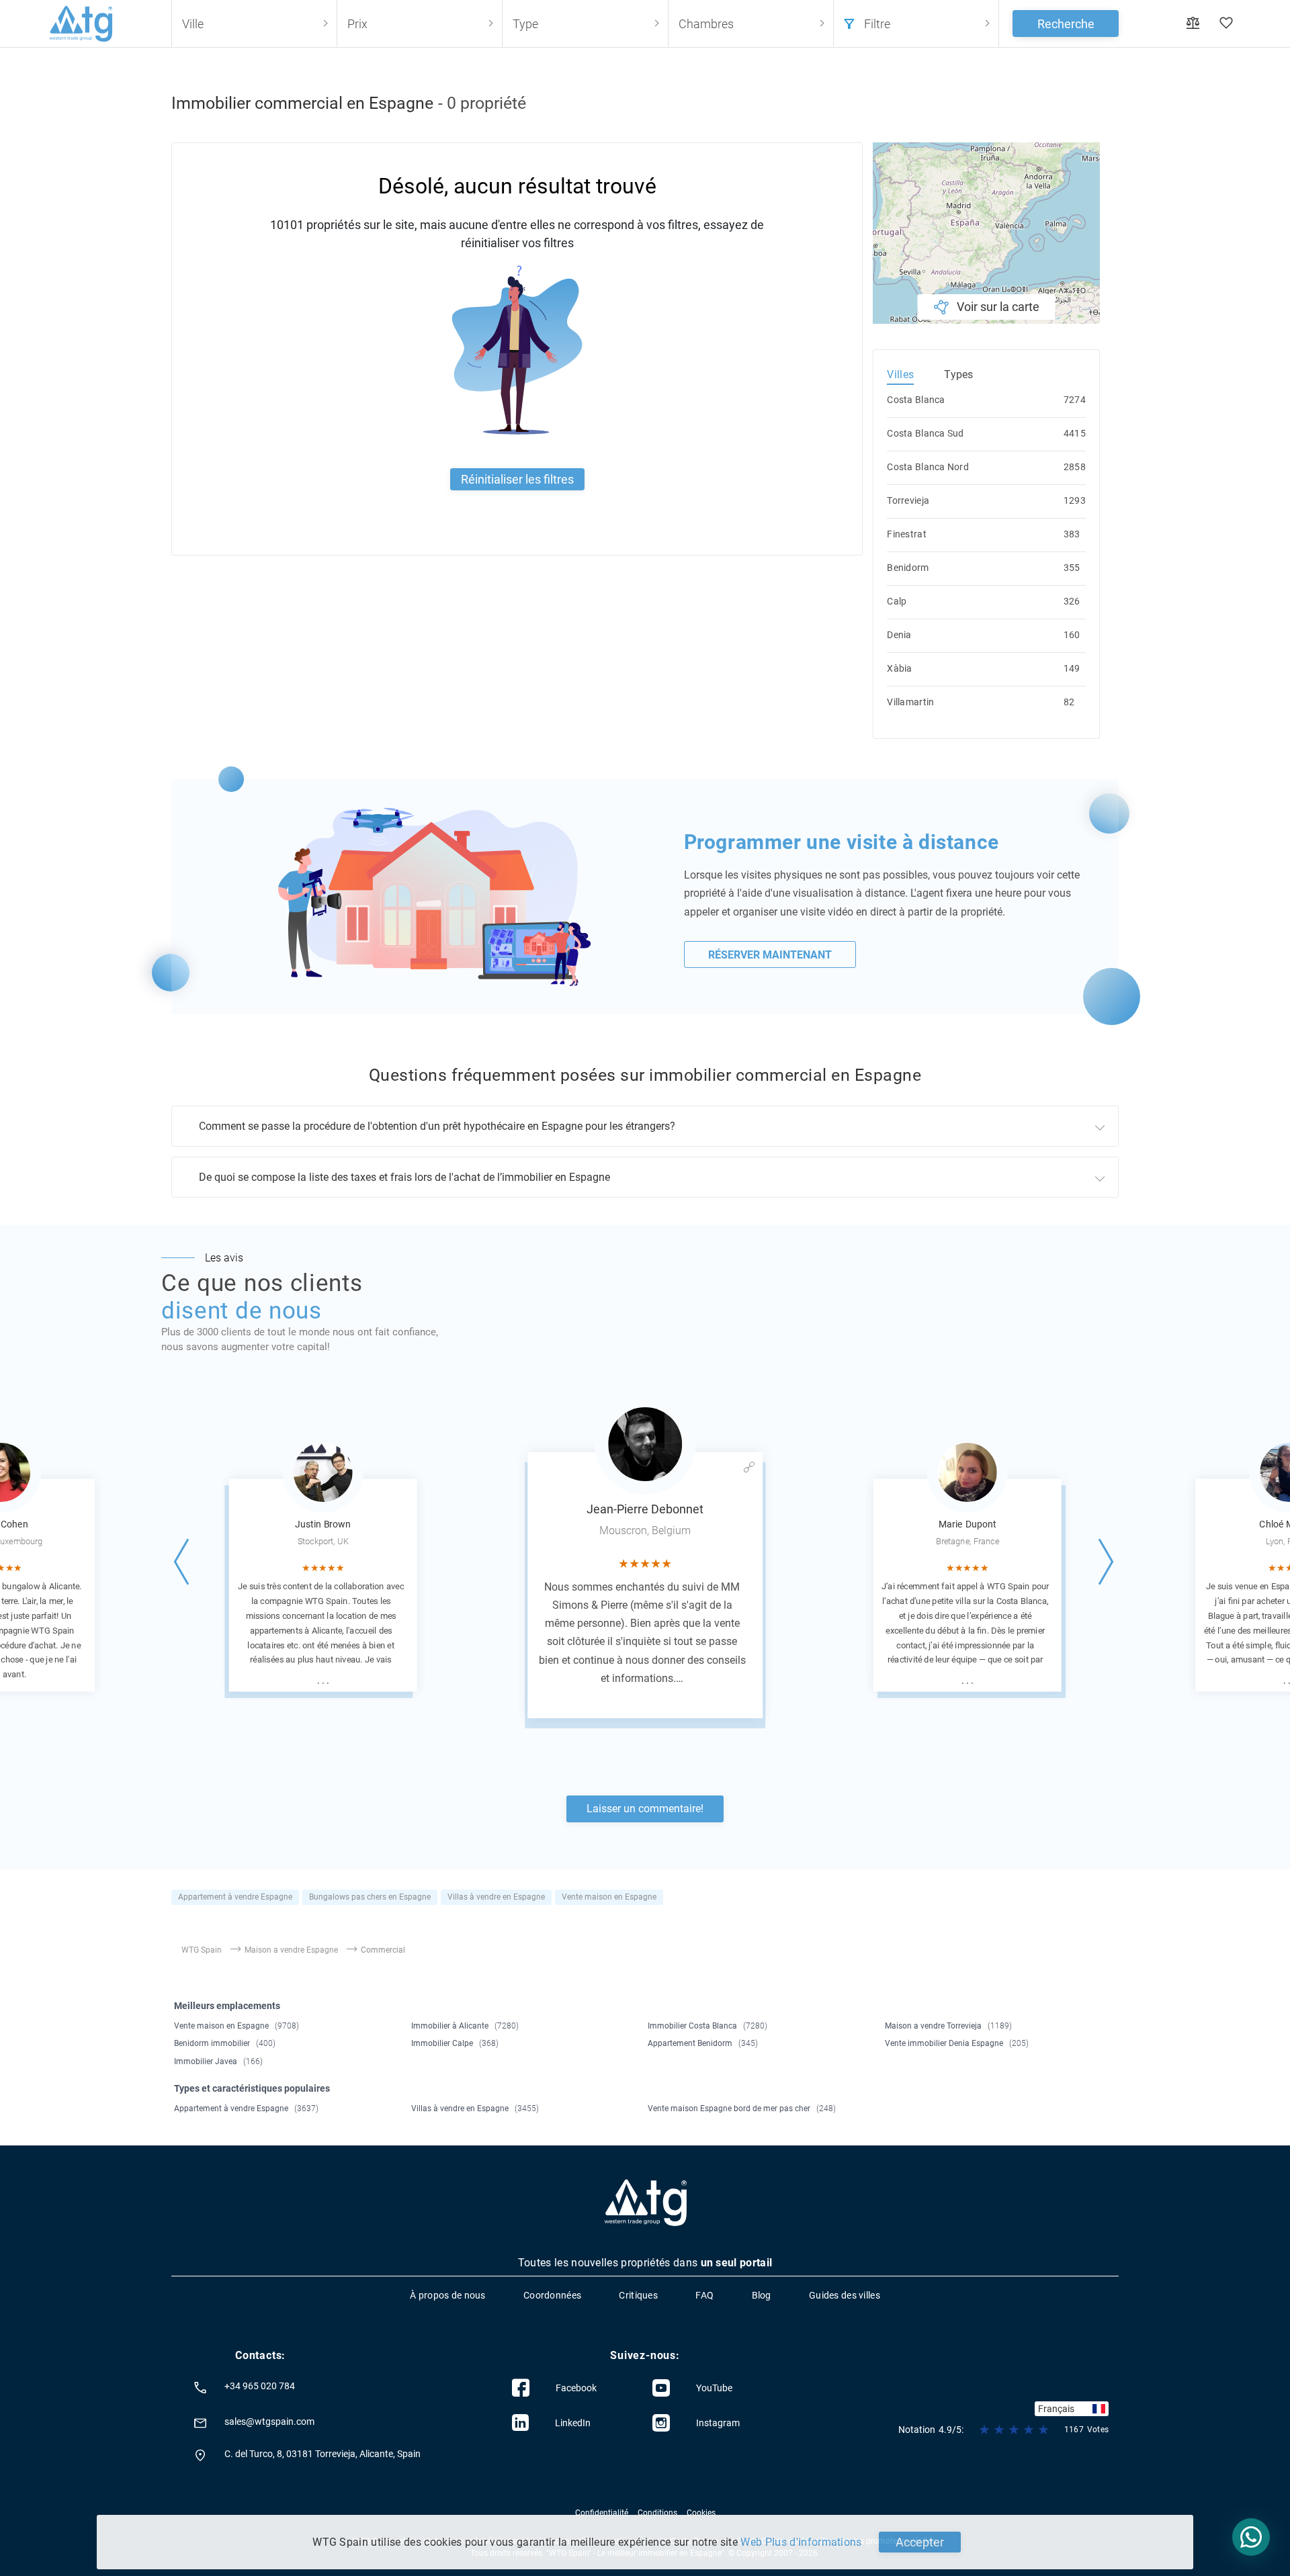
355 (1072, 568)
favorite (1226, 24)
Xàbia (899, 668)
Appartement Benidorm (703, 2043)
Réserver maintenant (770, 955)
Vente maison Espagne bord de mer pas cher (742, 2108)
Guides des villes (845, 2295)
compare (1193, 24)
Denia (899, 635)
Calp (897, 601)
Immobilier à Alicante (465, 2026)
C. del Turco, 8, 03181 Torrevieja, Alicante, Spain (322, 2454)
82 (1069, 702)
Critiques (638, 2295)
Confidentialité (602, 2513)
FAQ (704, 2295)
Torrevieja (908, 500)
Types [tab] (959, 374)
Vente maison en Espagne (609, 1897)
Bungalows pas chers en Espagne (370, 1897)
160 (1072, 635)
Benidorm (908, 568)
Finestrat (907, 534)
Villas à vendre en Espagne (496, 1897)
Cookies (701, 2513)
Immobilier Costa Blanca (707, 2026)
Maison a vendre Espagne (291, 1950)
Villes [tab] (900, 374)
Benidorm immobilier (225, 2043)
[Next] (1107, 1562)
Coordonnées (552, 2295)
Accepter (920, 2542)
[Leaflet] (986, 233)
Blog (762, 2295)
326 (1072, 601)
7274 (1075, 400)
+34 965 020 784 (260, 2386)
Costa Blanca (916, 400)
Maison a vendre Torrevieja (948, 2026)
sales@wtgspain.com (269, 2422)
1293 (1075, 500)
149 (1072, 668)
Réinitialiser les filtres (517, 479)
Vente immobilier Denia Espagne (957, 2043)
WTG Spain (202, 1950)
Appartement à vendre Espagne (235, 1897)
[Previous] (183, 1562)
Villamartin (910, 702)
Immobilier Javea (218, 2061)
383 (1072, 534)
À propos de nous (447, 2295)
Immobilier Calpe (455, 2043)
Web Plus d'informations (801, 2542)
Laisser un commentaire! (645, 1809)
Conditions (657, 2513)
